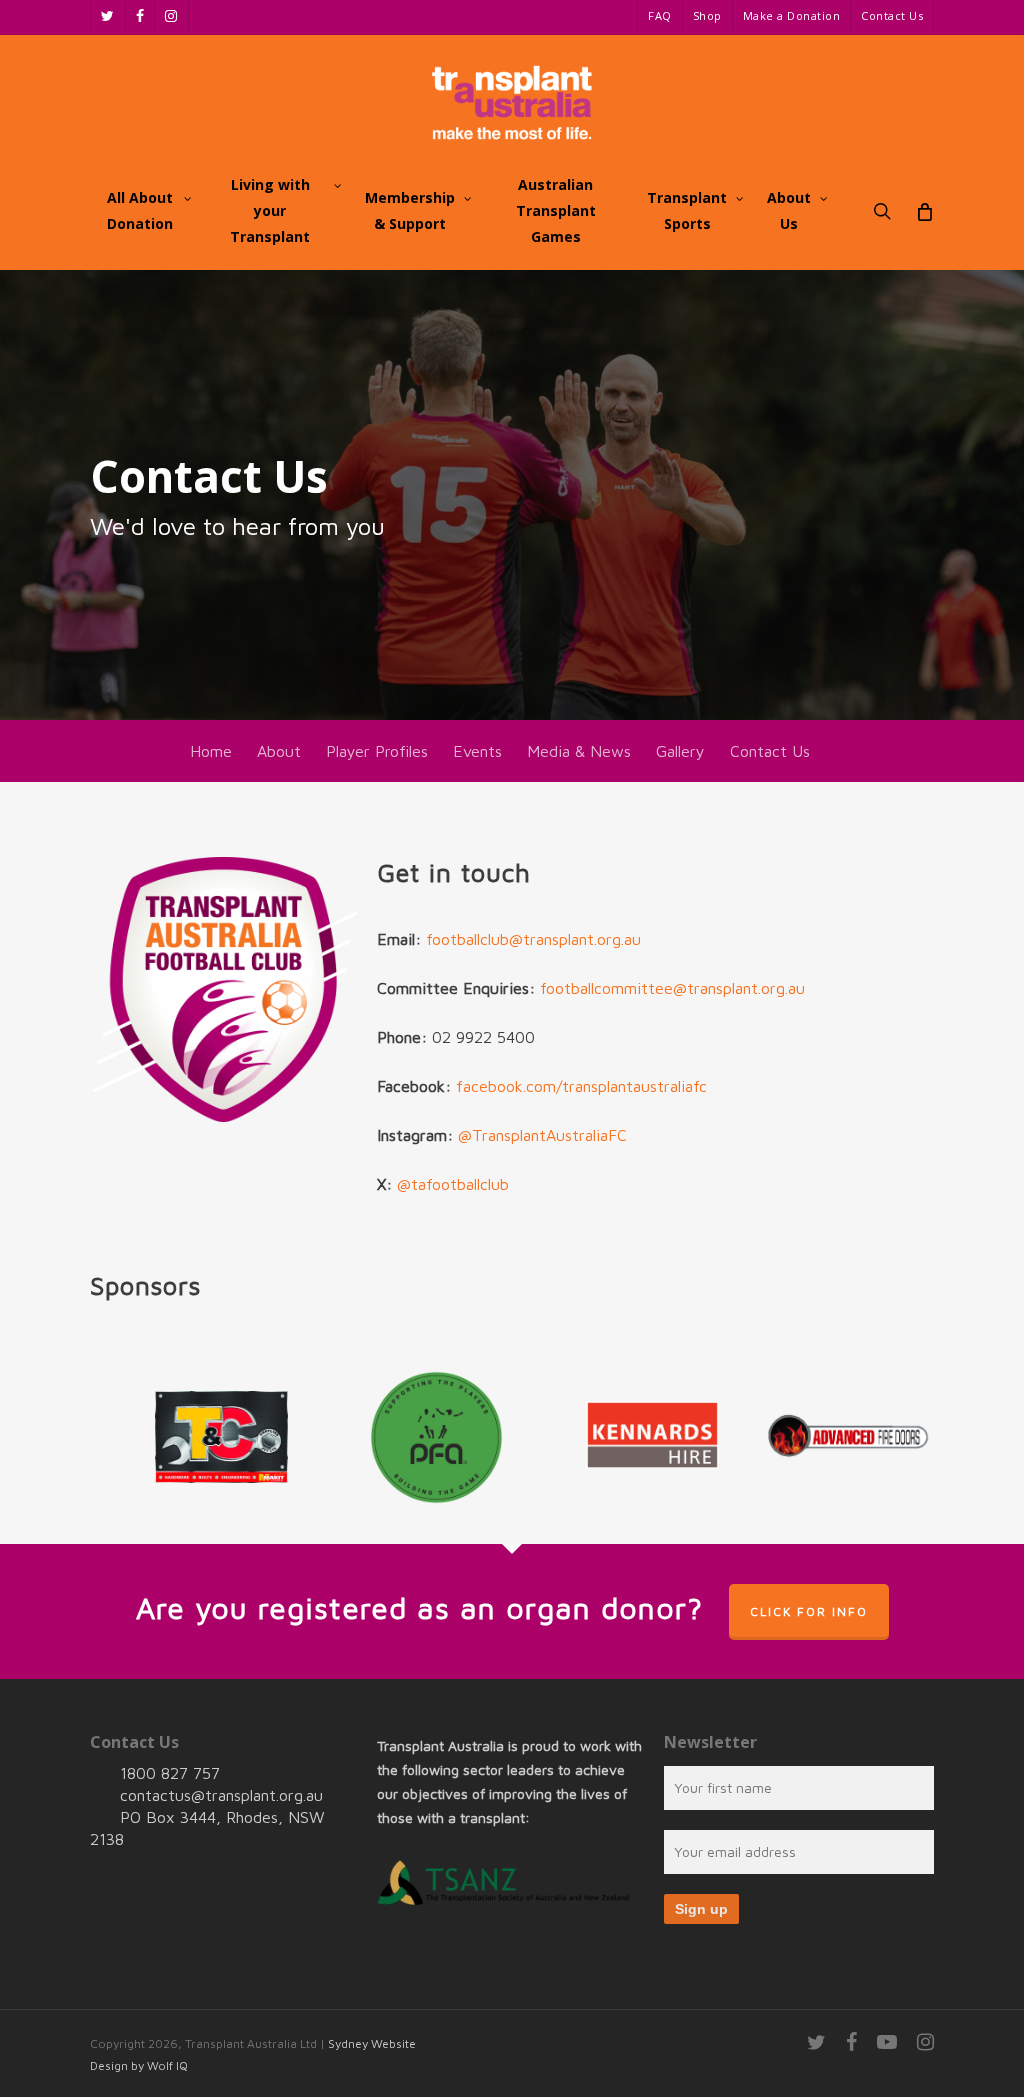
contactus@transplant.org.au (221, 1795)
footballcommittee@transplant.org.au (672, 988)
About (279, 751)
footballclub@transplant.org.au (531, 939)
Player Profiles (377, 751)
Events (477, 751)
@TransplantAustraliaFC (542, 1135)
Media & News (579, 751)
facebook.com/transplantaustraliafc (581, 1086)
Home (211, 751)
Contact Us (770, 751)
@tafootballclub (453, 1184)
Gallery (680, 751)
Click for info (809, 1611)
